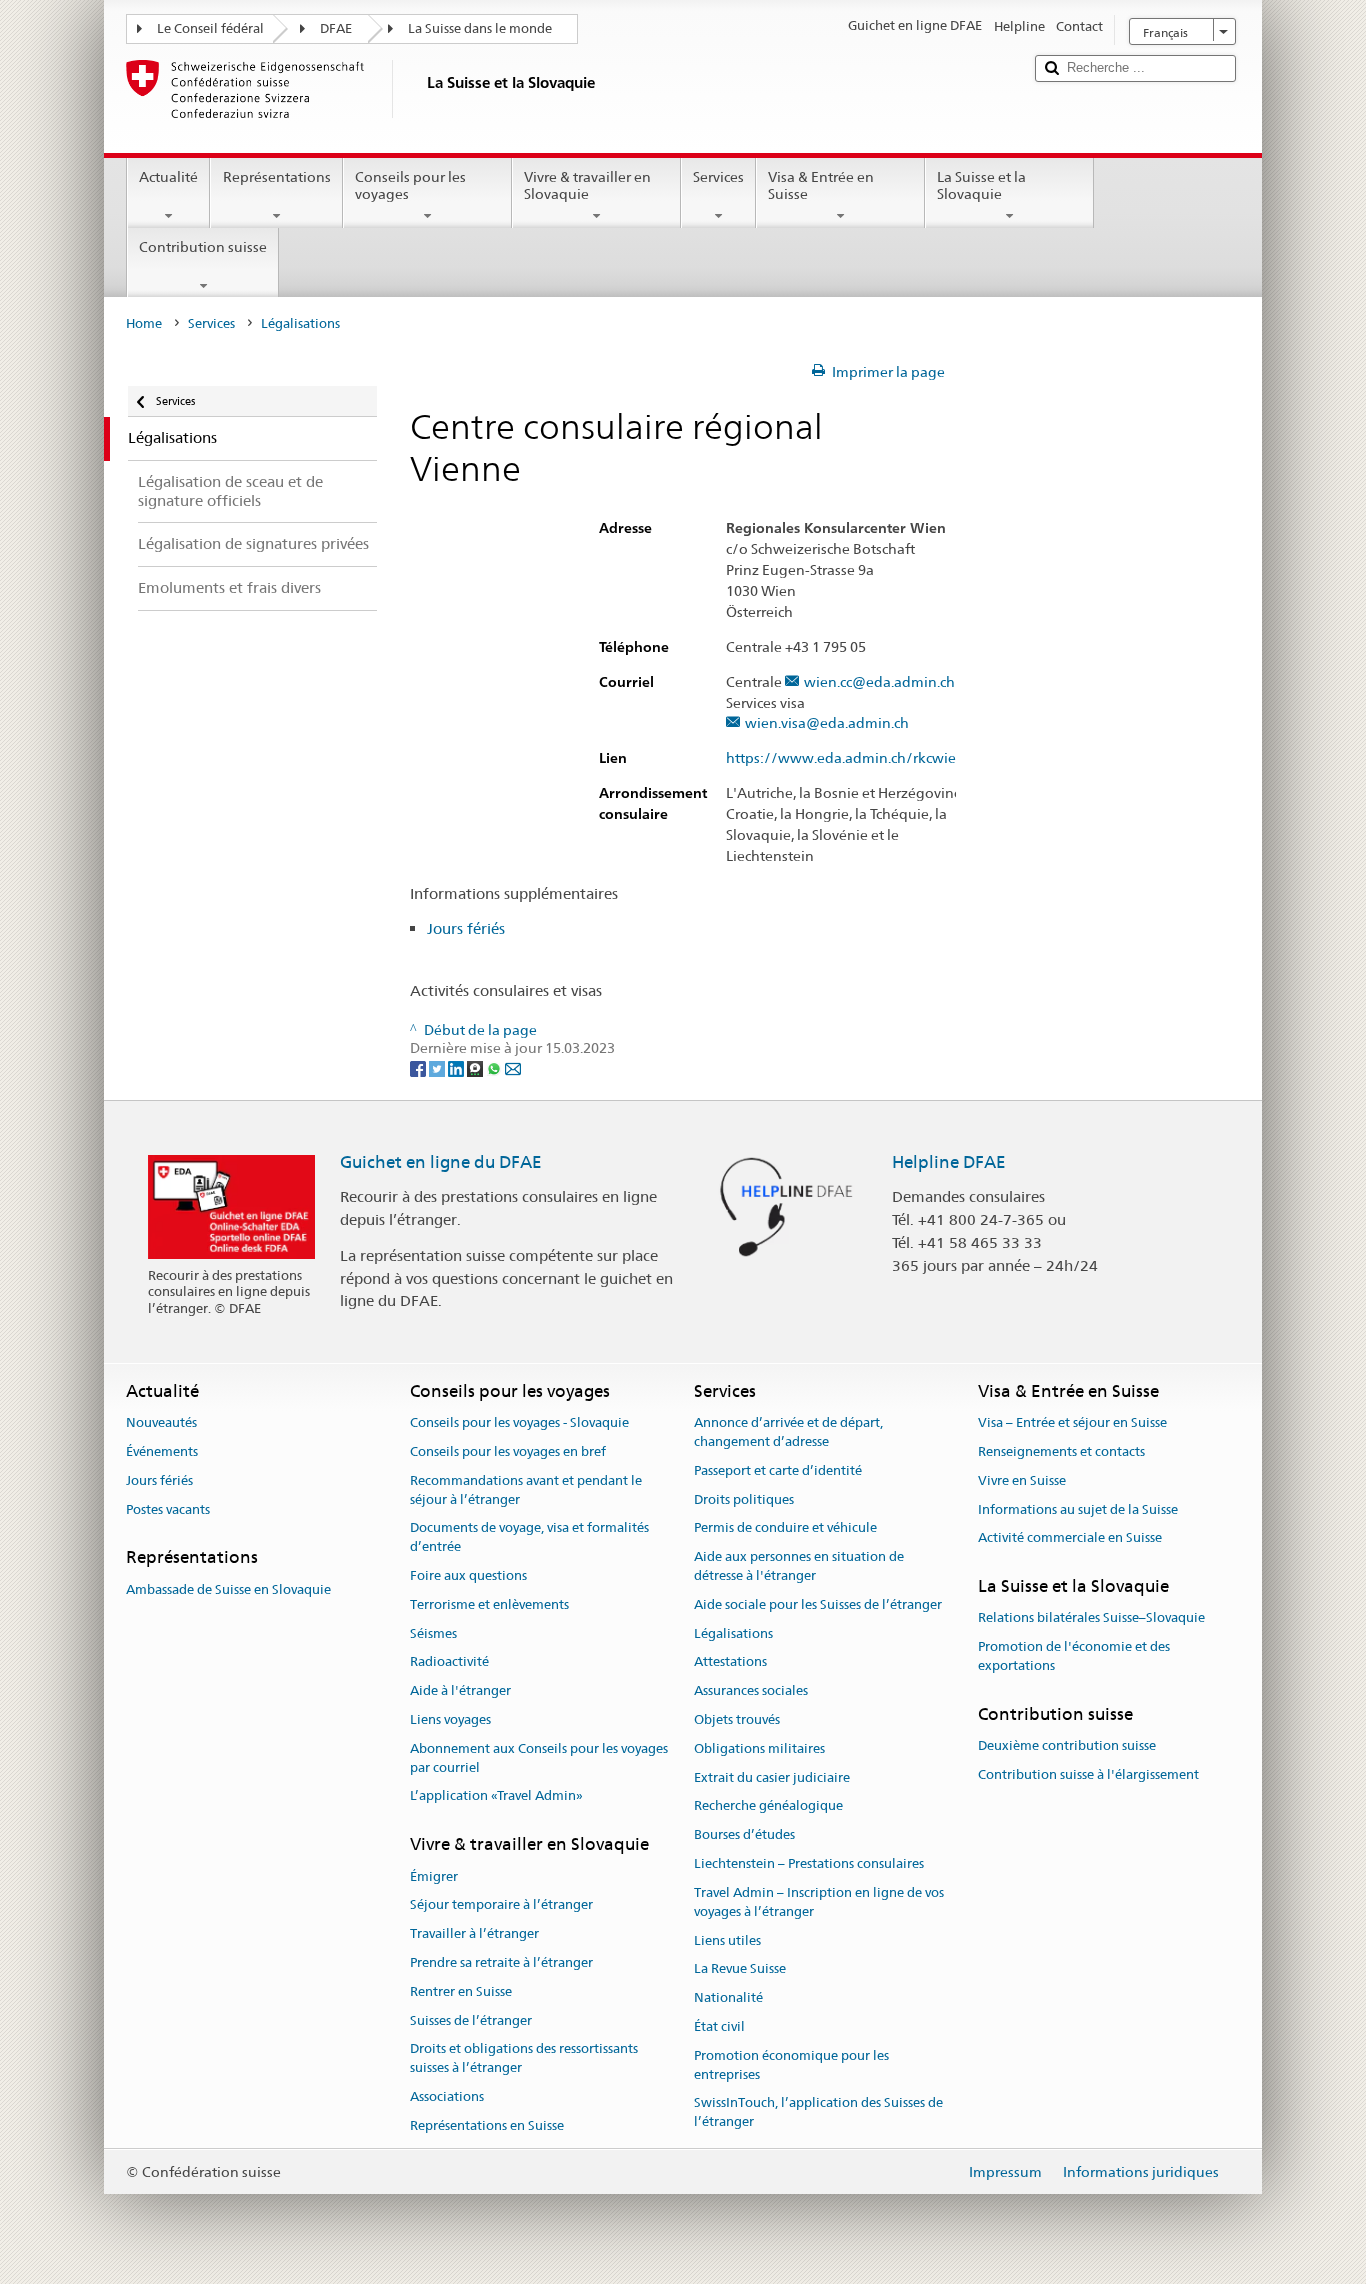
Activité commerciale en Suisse (1070, 1538)
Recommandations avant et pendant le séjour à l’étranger (526, 1490)
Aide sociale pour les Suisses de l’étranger (818, 1604)
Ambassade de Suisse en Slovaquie (228, 1589)
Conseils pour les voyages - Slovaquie (519, 1422)
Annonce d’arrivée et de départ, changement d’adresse (788, 1432)
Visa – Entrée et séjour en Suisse (1072, 1422)
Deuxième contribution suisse (1067, 1745)
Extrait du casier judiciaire (772, 1777)
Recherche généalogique (768, 1806)
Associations (447, 2096)
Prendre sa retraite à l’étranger (501, 1962)
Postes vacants (168, 1509)
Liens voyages (450, 1719)
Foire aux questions (468, 1575)
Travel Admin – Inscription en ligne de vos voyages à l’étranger (819, 1902)
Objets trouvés (737, 1719)
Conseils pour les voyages (410, 185)
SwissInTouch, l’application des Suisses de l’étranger (818, 2113)
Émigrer (434, 1876)
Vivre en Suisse (1022, 1480)
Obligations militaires (759, 1748)
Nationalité (728, 1997)
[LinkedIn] (457, 1067)
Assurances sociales (751, 1690)
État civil (719, 2026)
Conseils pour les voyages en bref (508, 1451)
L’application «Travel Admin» (496, 1796)
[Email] (513, 1067)
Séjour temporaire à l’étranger (501, 1905)
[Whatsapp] (495, 1067)
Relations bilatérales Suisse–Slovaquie (1091, 1618)
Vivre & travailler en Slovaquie (587, 185)
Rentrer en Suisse (461, 1991)
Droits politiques (744, 1499)
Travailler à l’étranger (474, 1933)
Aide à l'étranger (460, 1690)
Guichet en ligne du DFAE (441, 1162)
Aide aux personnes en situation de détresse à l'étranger (799, 1566)
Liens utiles (727, 1940)
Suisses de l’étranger (471, 2020)
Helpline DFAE (949, 1162)
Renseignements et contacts (1061, 1451)
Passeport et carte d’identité (778, 1470)
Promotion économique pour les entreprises (791, 2065)
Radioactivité (449, 1662)
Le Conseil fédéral (210, 28)
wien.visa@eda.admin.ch (827, 723)
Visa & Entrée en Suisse (821, 185)
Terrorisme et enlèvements (489, 1604)
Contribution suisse (203, 247)
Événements (162, 1451)
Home (144, 323)
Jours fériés (466, 928)
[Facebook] (419, 1067)
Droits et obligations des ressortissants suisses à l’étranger (524, 2059)
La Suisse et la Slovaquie (981, 185)
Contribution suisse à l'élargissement (1088, 1774)
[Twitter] (438, 1067)
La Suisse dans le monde (480, 28)
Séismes (433, 1633)
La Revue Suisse (740, 1969)
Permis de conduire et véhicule (785, 1528)
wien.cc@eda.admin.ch (879, 682)
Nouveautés (161, 1422)
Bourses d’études (744, 1835)
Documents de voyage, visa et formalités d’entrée (529, 1538)
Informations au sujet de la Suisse (1078, 1509)
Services (718, 177)
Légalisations (733, 1633)
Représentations (277, 177)
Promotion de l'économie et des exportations (1074, 1657)
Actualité (168, 177)
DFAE (336, 28)
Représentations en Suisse (487, 2125)
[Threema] (476, 1067)
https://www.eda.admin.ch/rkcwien (845, 758)
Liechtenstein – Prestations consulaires (809, 1863)
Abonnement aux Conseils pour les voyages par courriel (539, 1758)
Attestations (730, 1662)
